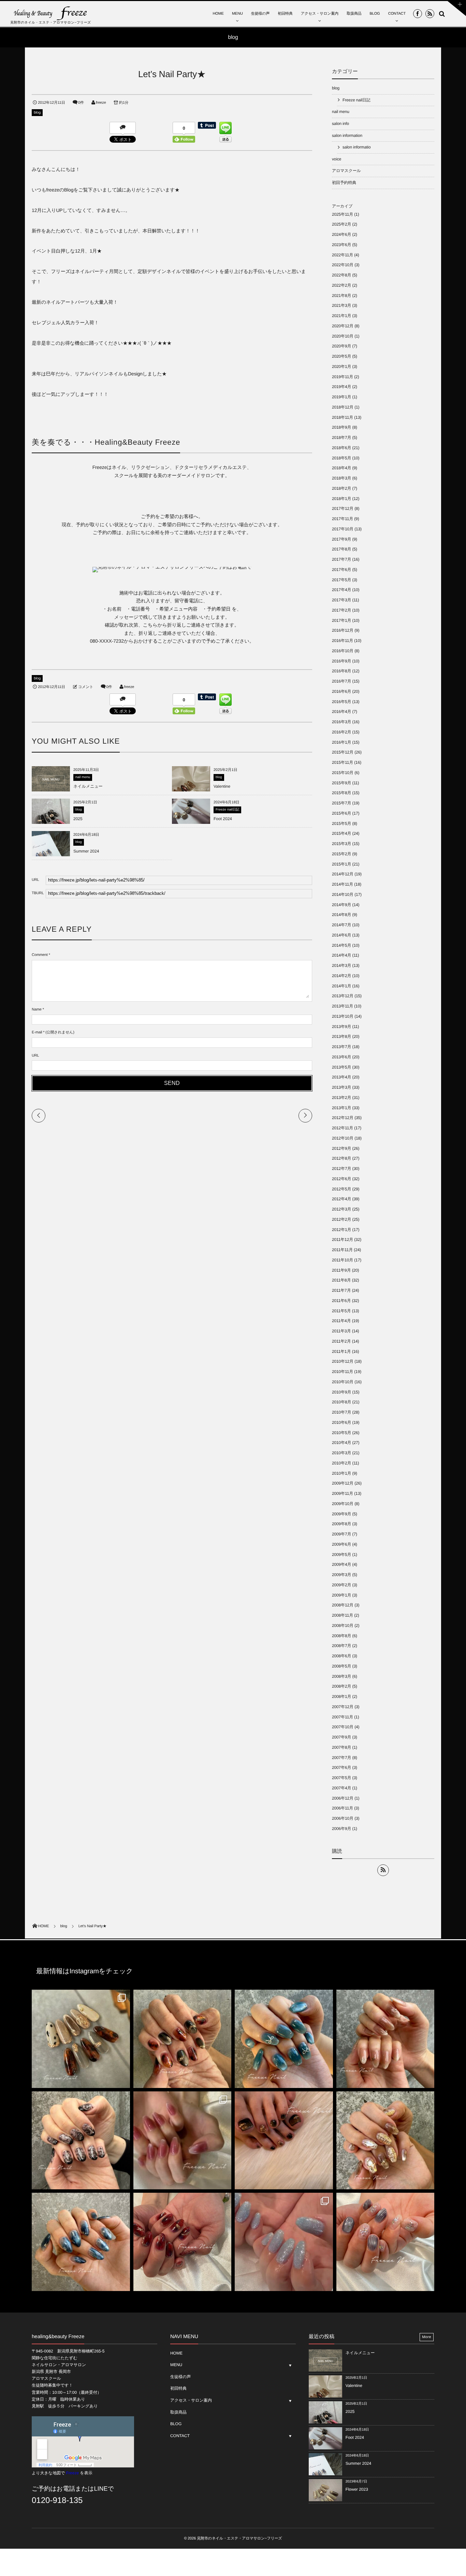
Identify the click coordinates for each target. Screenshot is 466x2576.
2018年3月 (341, 478)
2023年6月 (341, 245)
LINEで (104, 2489)
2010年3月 (341, 1453)
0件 (81, 103)
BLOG (375, 14)
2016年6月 (341, 691)
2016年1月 (341, 742)
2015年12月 (343, 752)
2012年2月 (341, 1219)
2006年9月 (341, 1829)
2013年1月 (341, 1108)
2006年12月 (343, 1798)
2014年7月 (341, 925)
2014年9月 (341, 905)
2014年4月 (341, 955)
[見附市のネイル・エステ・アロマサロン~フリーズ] (51, 13)
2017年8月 (341, 549)
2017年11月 (343, 519)
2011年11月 (342, 1250)
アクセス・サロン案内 (320, 14)
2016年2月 (341, 732)
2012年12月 (343, 1118)
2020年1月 (341, 367)
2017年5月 (341, 580)
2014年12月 (343, 874)
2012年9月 (341, 1148)
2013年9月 (341, 1027)
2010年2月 (341, 1463)
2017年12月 (343, 509)
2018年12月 (343, 407)
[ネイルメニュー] (51, 789)
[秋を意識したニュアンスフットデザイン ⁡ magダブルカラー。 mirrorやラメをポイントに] (284, 2141)
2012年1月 (341, 1230)
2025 (78, 819)
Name (37, 1010)
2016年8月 (341, 671)
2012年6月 (341, 1179)
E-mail (37, 1032)
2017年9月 (341, 539)
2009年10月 (343, 1504)
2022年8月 (341, 275)
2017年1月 (341, 620)
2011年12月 (343, 1240)
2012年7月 (341, 1169)
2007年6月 (341, 1768)
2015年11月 (343, 762)
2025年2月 (341, 224)
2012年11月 (343, 1128)
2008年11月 (343, 1615)
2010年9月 (341, 1392)
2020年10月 (343, 336)
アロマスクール (346, 171)
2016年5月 (341, 702)
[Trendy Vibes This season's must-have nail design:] (183, 2039)
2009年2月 (341, 1585)
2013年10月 (343, 1016)
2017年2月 (341, 610)
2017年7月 (341, 559)
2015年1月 (341, 864)
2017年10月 (343, 529)
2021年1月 (341, 316)
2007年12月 (343, 1707)
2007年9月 (341, 1737)
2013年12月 (343, 996)
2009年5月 (341, 1555)
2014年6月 (341, 935)
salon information (347, 135)
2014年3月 (341, 965)
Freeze (72, 2473)
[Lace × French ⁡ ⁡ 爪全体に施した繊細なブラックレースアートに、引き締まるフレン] (81, 2141)
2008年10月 (343, 1626)
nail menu (83, 777)
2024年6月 (341, 234)
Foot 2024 (223, 819)
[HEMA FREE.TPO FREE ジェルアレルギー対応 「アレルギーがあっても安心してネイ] (385, 2039)
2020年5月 (341, 356)
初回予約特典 (344, 183)
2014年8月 (341, 915)
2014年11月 (343, 884)
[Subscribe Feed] (430, 14)
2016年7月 (341, 681)
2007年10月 (343, 1727)
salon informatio (356, 147)
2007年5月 (341, 1778)
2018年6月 (341, 448)
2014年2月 (341, 976)
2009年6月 (341, 1544)
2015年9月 (341, 783)
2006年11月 (343, 1808)
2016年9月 (341, 661)
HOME (218, 14)
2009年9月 (341, 1514)
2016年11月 (343, 641)
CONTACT (397, 14)
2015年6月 (341, 813)
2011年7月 (341, 1290)
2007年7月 (341, 1758)
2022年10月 (343, 265)
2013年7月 (341, 1047)
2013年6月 (341, 1057)
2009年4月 (341, 1564)
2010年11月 (343, 1372)
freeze (101, 103)
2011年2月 (341, 1341)
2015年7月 (341, 803)
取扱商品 (354, 14)
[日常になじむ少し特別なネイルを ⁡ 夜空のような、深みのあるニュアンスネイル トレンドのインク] (81, 2242)
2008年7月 (341, 1646)
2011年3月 (341, 1331)
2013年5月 (341, 1067)
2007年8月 (341, 1747)
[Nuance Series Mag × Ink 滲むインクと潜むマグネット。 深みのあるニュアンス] (183, 2242)
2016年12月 (343, 630)
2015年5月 (341, 824)
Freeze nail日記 (227, 810)
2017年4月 (341, 590)
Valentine (222, 786)
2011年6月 (341, 1301)
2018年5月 (341, 458)
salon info (340, 124)
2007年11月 (343, 1717)
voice (337, 159)
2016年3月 (341, 722)
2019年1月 (341, 397)
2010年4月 (341, 1443)
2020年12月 (343, 326)
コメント (86, 687)
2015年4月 (341, 833)
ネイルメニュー (88, 786)
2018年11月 (343, 417)
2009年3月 (341, 1575)
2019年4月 (341, 387)
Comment (40, 955)
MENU (237, 14)
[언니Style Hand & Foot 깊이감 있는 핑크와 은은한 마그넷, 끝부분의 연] (183, 2141)
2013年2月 (341, 1098)
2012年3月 (341, 1209)
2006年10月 (343, 1818)
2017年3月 (341, 600)
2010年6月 (341, 1422)
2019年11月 (343, 377)
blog (37, 113)
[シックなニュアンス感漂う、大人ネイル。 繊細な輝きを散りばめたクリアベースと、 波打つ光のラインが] (385, 2242)
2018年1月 (341, 499)
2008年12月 (343, 1605)
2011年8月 (341, 1280)
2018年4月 (341, 468)
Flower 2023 (357, 2489)
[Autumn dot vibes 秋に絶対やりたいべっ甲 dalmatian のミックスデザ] (81, 2039)
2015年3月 (341, 844)
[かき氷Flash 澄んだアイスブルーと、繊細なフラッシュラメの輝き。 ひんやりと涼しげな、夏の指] (284, 2242)
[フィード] (383, 1870)
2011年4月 (341, 1321)
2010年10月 (343, 1382)
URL (35, 1056)
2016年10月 (343, 651)
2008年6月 (341, 1656)
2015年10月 (343, 773)
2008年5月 (341, 1666)
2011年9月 (341, 1270)
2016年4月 (341, 712)
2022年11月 (343, 255)
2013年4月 (341, 1077)
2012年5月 (341, 1189)
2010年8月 (341, 1402)
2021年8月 (341, 296)
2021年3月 (341, 305)
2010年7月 (341, 1412)
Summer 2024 (86, 851)
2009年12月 (343, 1483)
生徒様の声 (260, 14)
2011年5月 (341, 1311)
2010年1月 (341, 1473)
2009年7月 (341, 1534)
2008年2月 (341, 1686)
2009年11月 (343, 1493)
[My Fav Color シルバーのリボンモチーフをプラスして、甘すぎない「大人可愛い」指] (284, 2039)
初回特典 (285, 14)
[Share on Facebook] (418, 14)
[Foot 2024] (191, 824)
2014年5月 (341, 945)
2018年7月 (341, 438)
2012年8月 (341, 1158)
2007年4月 (341, 1788)
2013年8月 (341, 1036)
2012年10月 (343, 1138)
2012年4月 (341, 1199)
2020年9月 (341, 346)
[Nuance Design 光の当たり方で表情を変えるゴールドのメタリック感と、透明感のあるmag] (385, 2141)
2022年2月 (341, 285)
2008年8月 (341, 1636)
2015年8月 (341, 793)
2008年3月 (341, 1676)
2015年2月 (341, 854)
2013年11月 (343, 1006)
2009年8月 (341, 1524)
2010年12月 (343, 1361)
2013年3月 (341, 1087)
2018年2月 (341, 488)
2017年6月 (341, 570)
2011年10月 (343, 1260)
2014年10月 (343, 895)
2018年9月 (341, 427)
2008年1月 (341, 1697)
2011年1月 (341, 1351)
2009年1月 (341, 1595)
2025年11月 (343, 214)
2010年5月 (341, 1433)
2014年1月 (341, 986)
